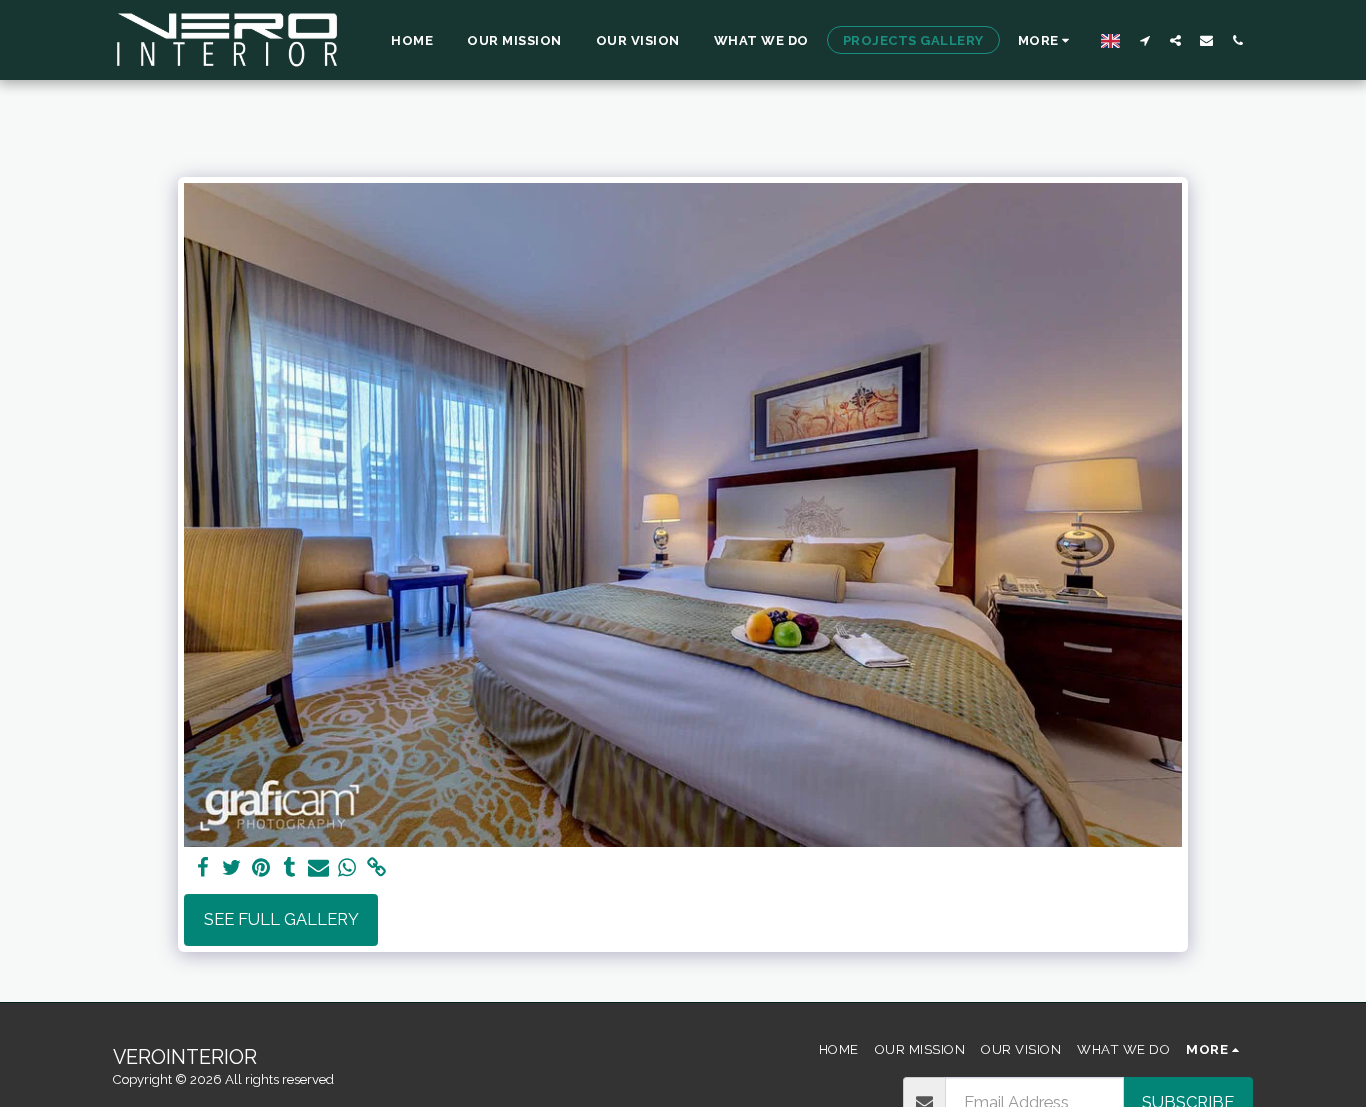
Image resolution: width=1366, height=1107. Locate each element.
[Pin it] (260, 868)
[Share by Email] (318, 868)
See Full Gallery (281, 919)
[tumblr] (289, 868)
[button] (1144, 40)
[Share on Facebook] (203, 868)
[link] (376, 868)
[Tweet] (232, 868)
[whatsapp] (347, 868)
